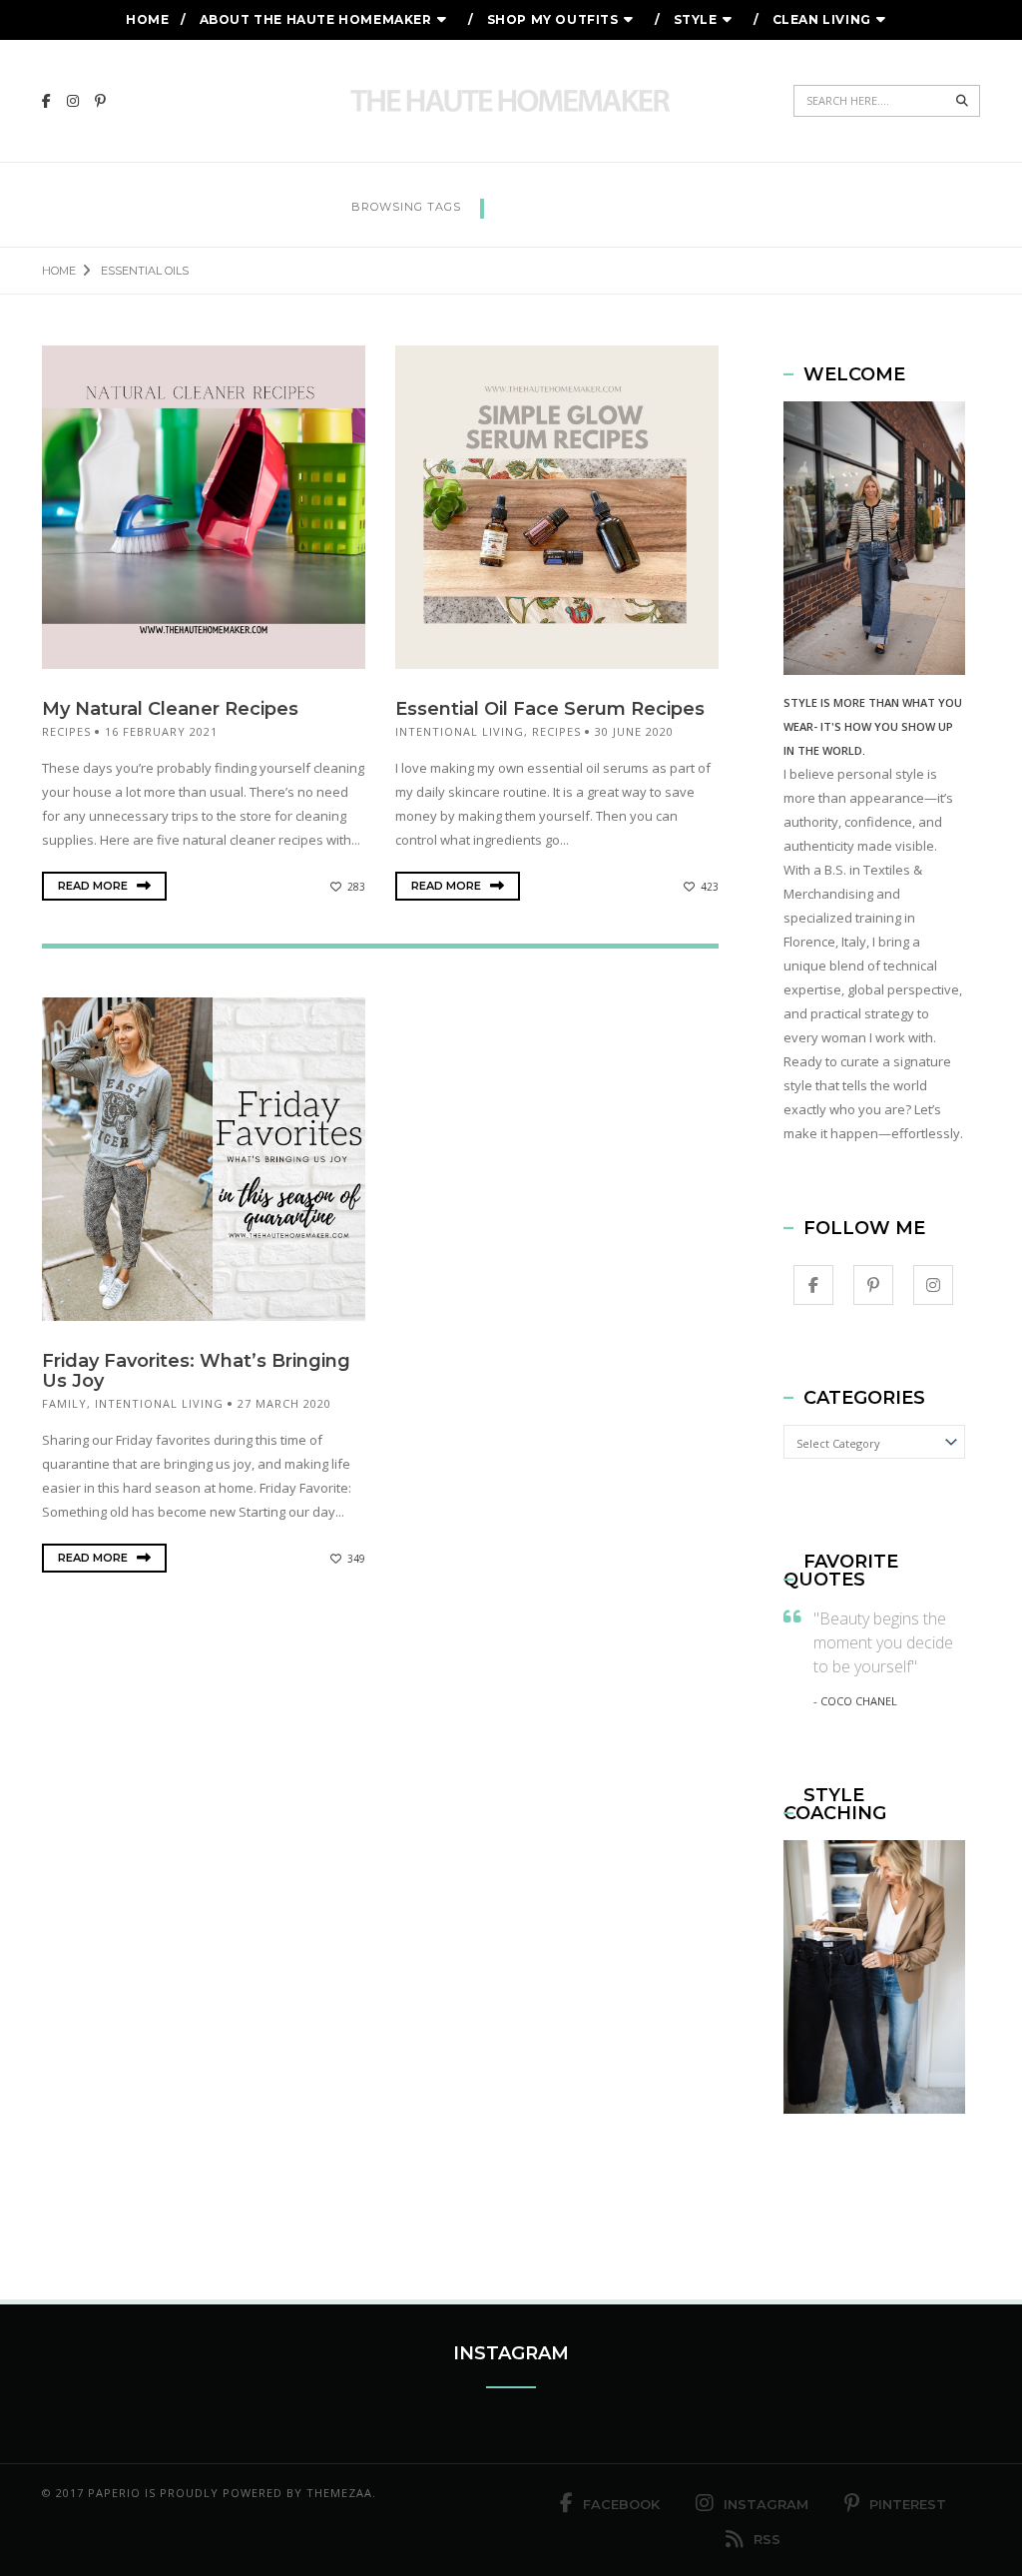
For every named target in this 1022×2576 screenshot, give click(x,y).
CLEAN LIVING (822, 19)
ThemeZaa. (341, 2493)
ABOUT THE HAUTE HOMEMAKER (316, 19)
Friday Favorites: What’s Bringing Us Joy (196, 1371)
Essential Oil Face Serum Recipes (550, 709)
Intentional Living (460, 731)
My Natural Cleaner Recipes (170, 709)
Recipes (66, 731)
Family (64, 1403)
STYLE (696, 19)
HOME (147, 19)
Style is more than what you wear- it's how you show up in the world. (873, 726)
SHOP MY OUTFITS (553, 19)
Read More (94, 886)
